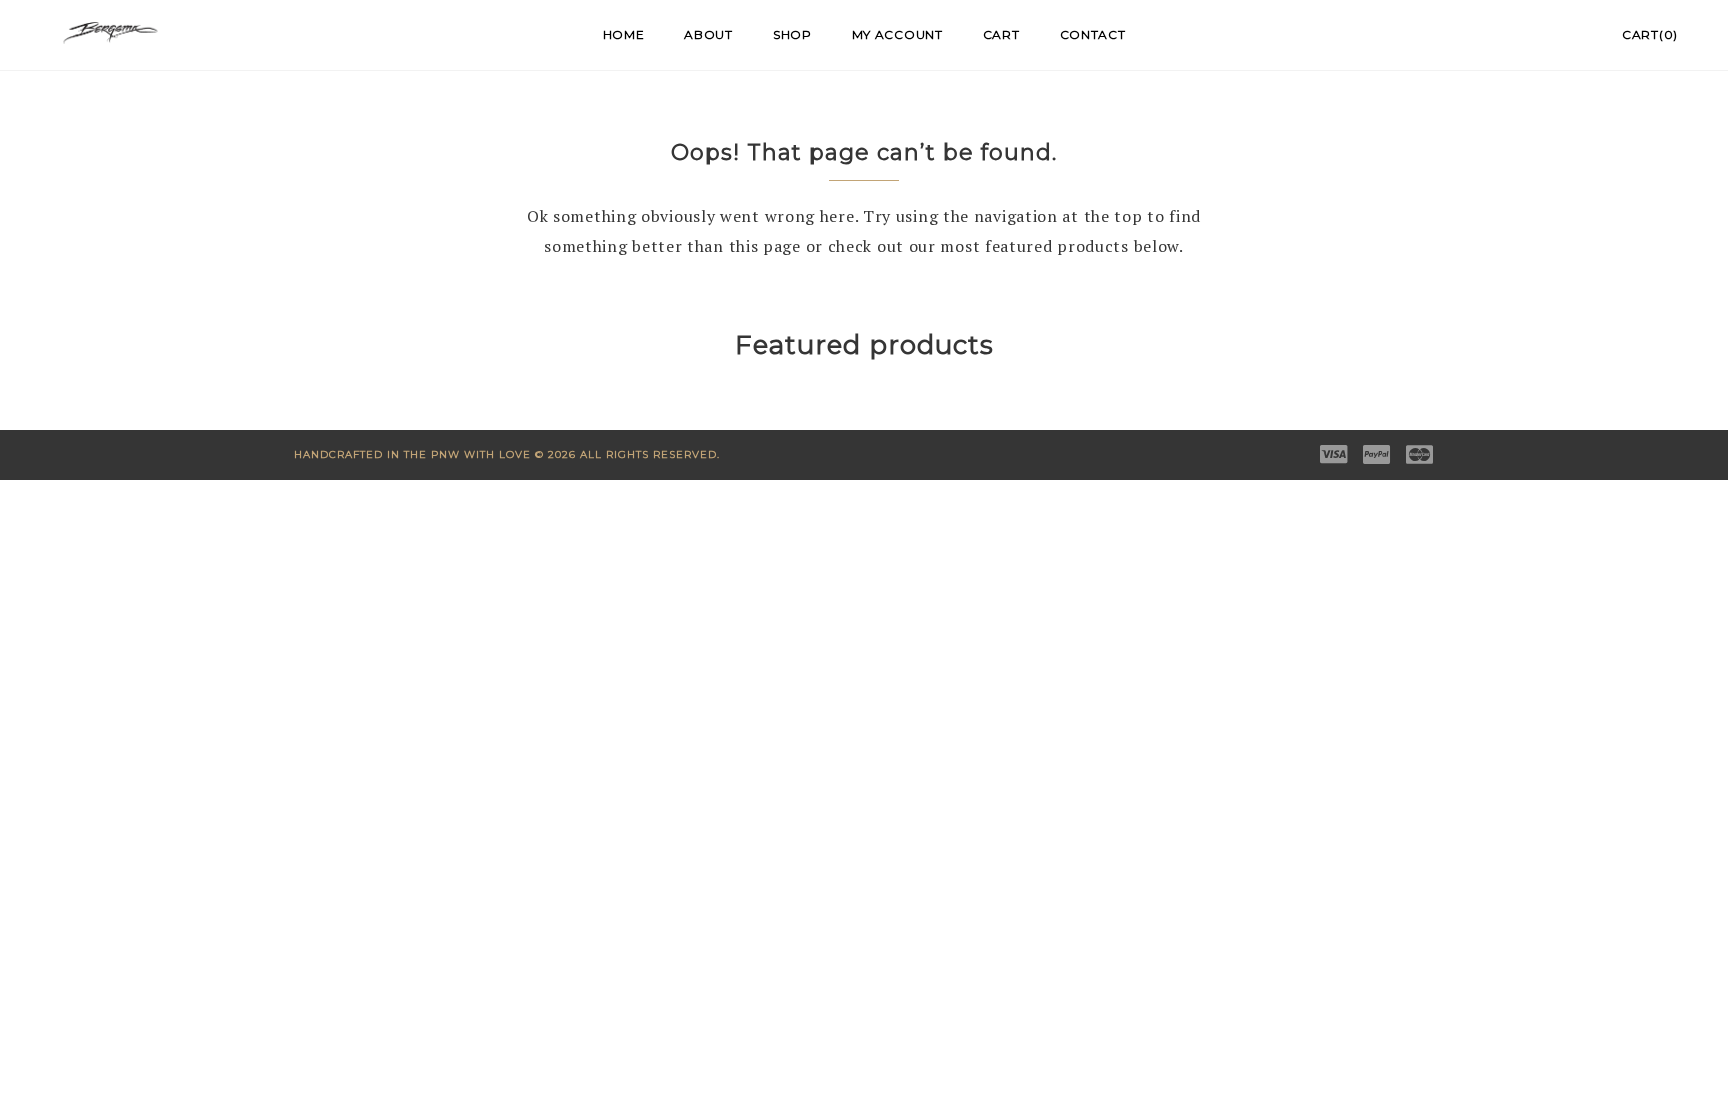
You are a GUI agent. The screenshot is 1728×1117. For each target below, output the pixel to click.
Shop (792, 34)
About (708, 34)
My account (897, 34)
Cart (1001, 34)
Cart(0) (1650, 34)
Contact (1093, 34)
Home (624, 34)
